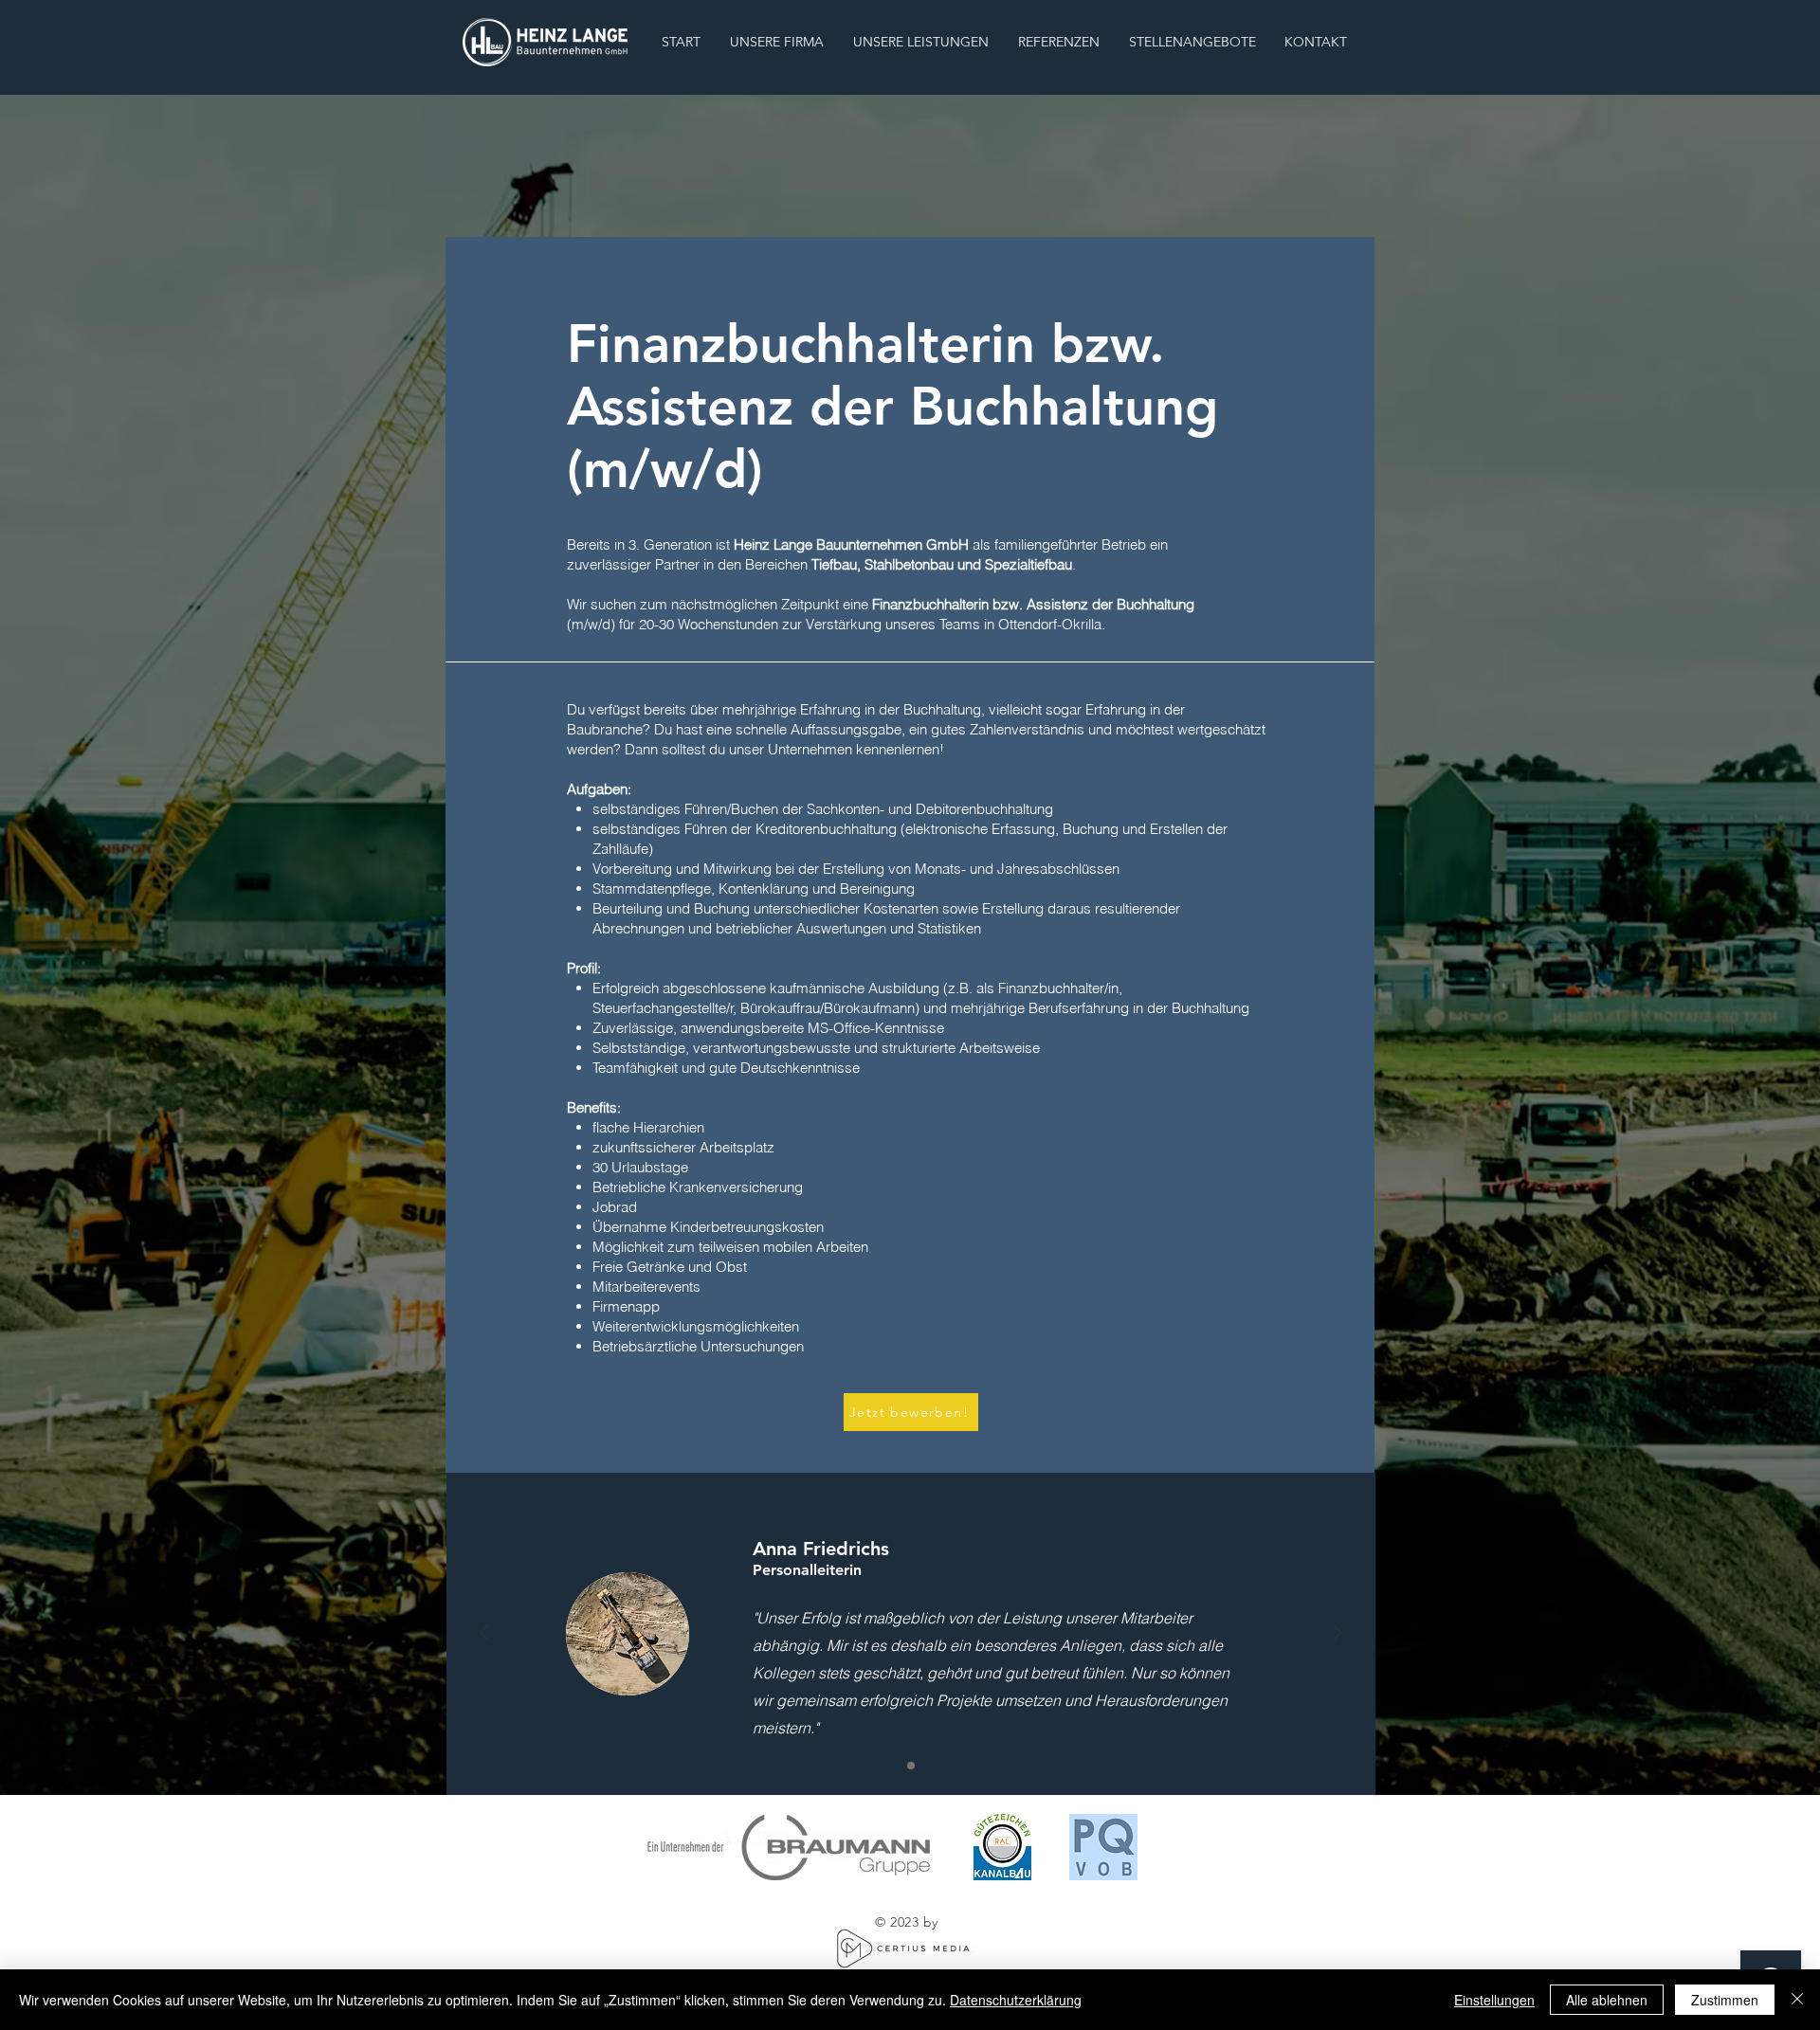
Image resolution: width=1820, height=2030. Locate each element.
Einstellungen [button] (1494, 2000)
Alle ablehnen (1607, 2000)
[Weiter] (1338, 1634)
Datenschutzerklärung (1016, 2000)
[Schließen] (1797, 2000)
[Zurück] (484, 1634)
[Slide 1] (911, 1766)
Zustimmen (1725, 2000)
